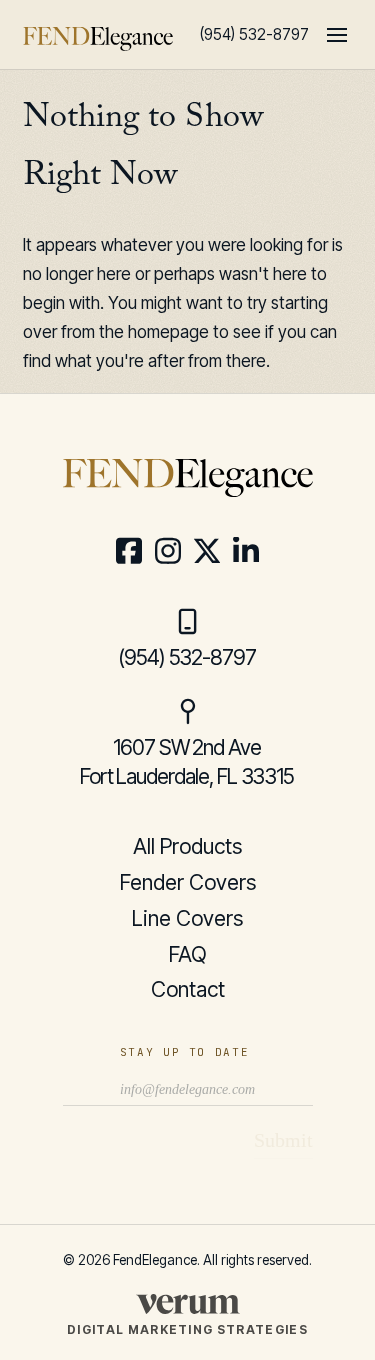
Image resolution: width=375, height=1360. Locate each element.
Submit (283, 1140)
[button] (337, 35)
